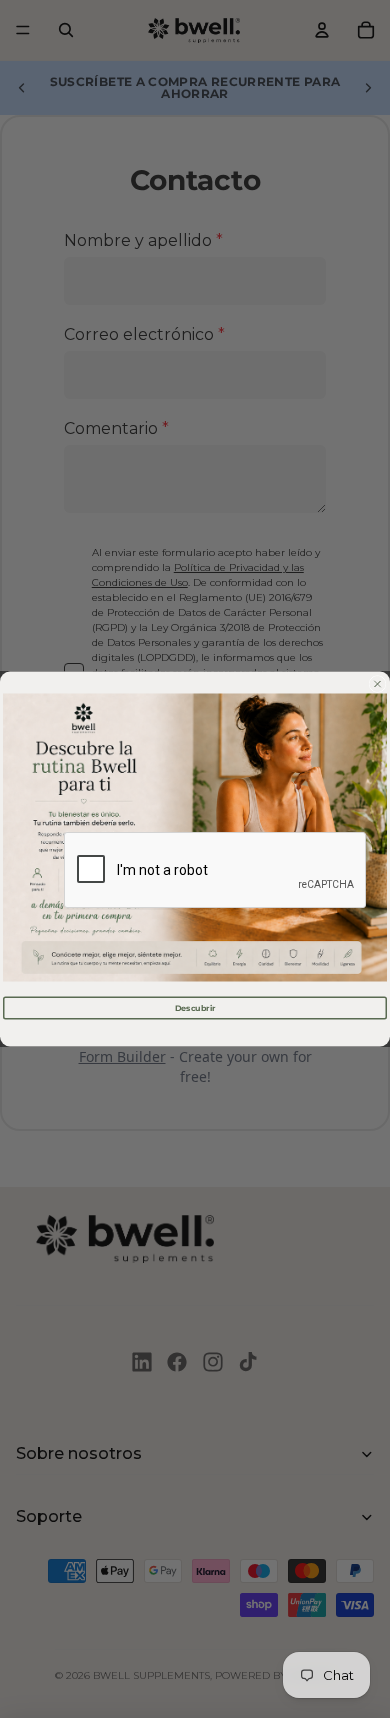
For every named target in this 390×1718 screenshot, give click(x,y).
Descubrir (195, 1008)
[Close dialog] (377, 684)
